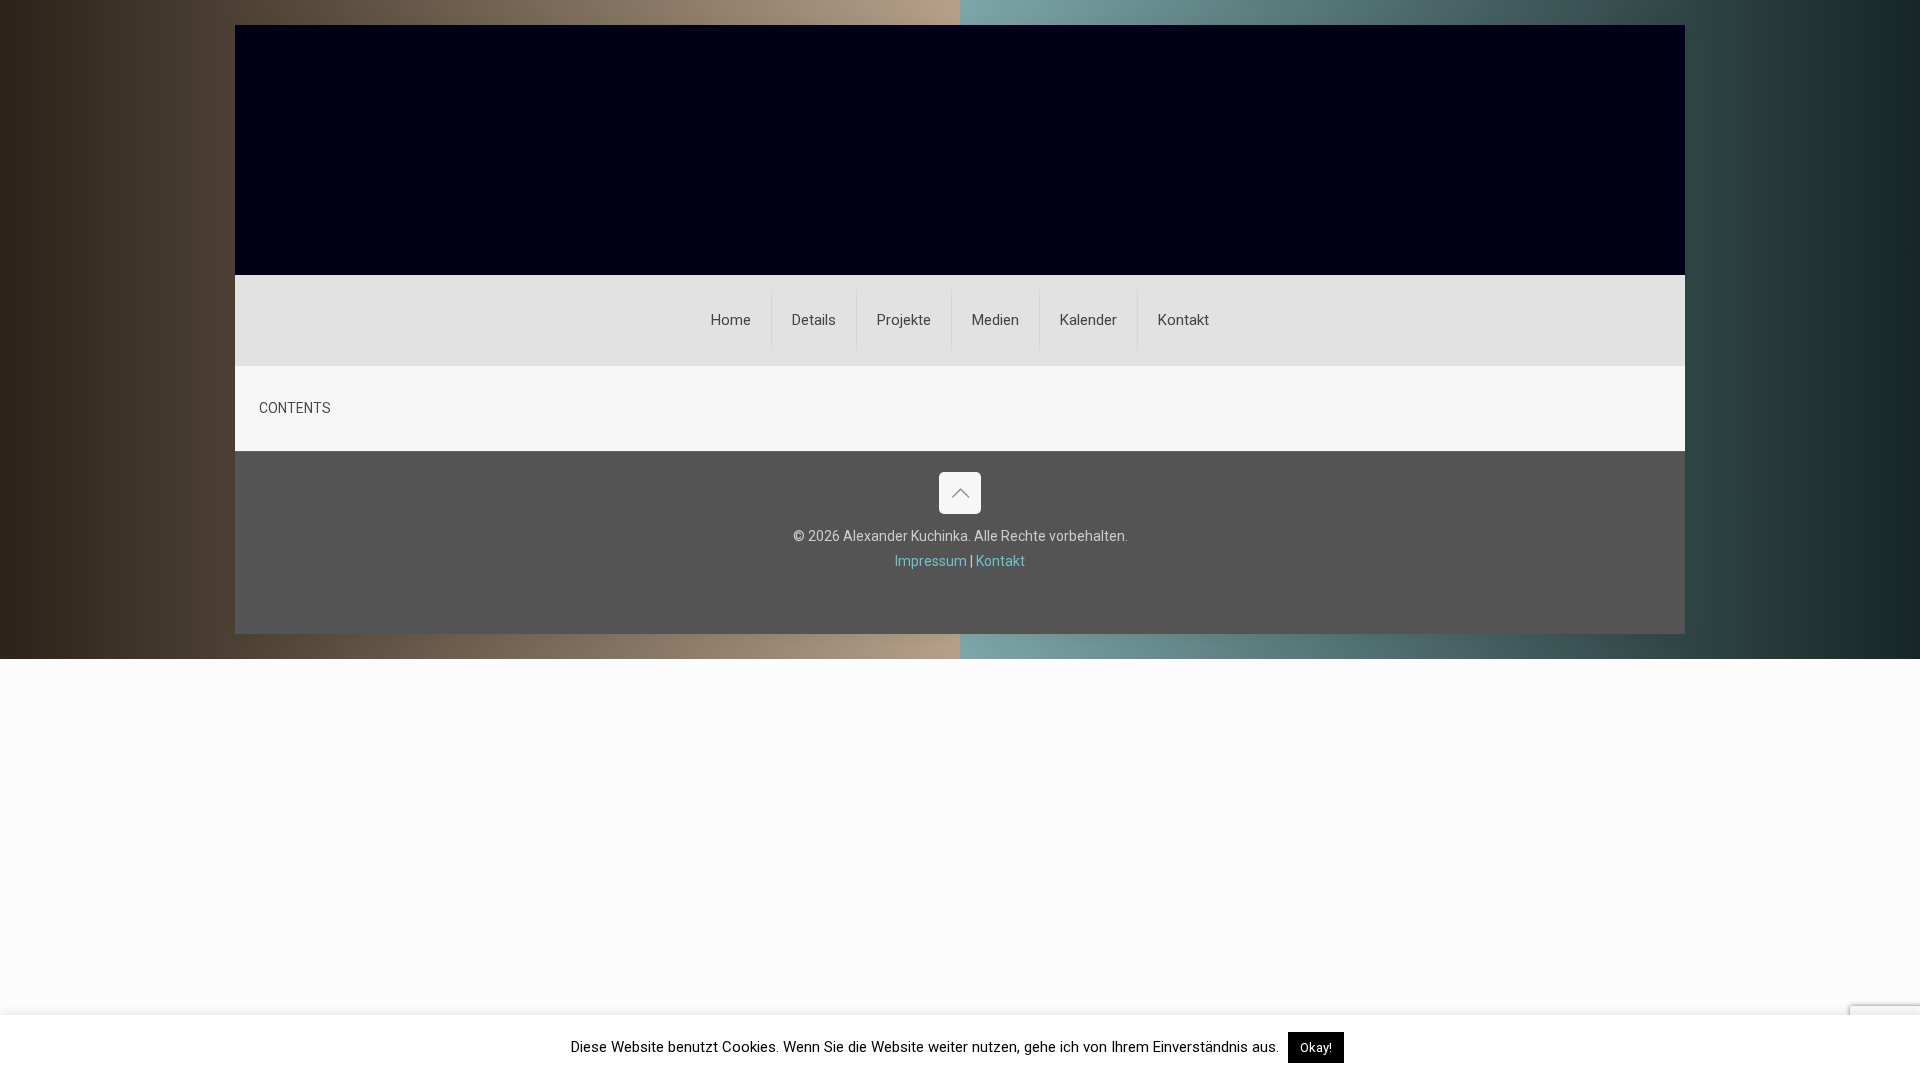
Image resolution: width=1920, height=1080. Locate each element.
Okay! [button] (1316, 1047)
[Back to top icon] (960, 493)
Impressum (931, 561)
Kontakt (1000, 561)
